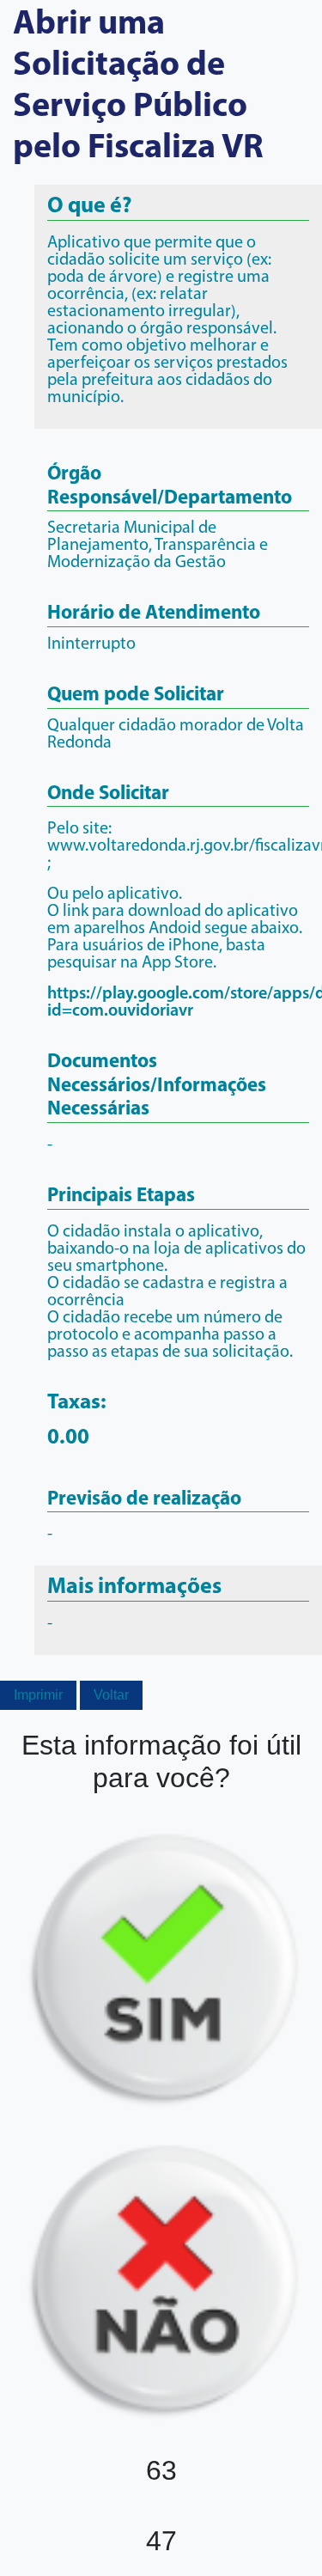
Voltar (111, 1695)
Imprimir (38, 1695)
